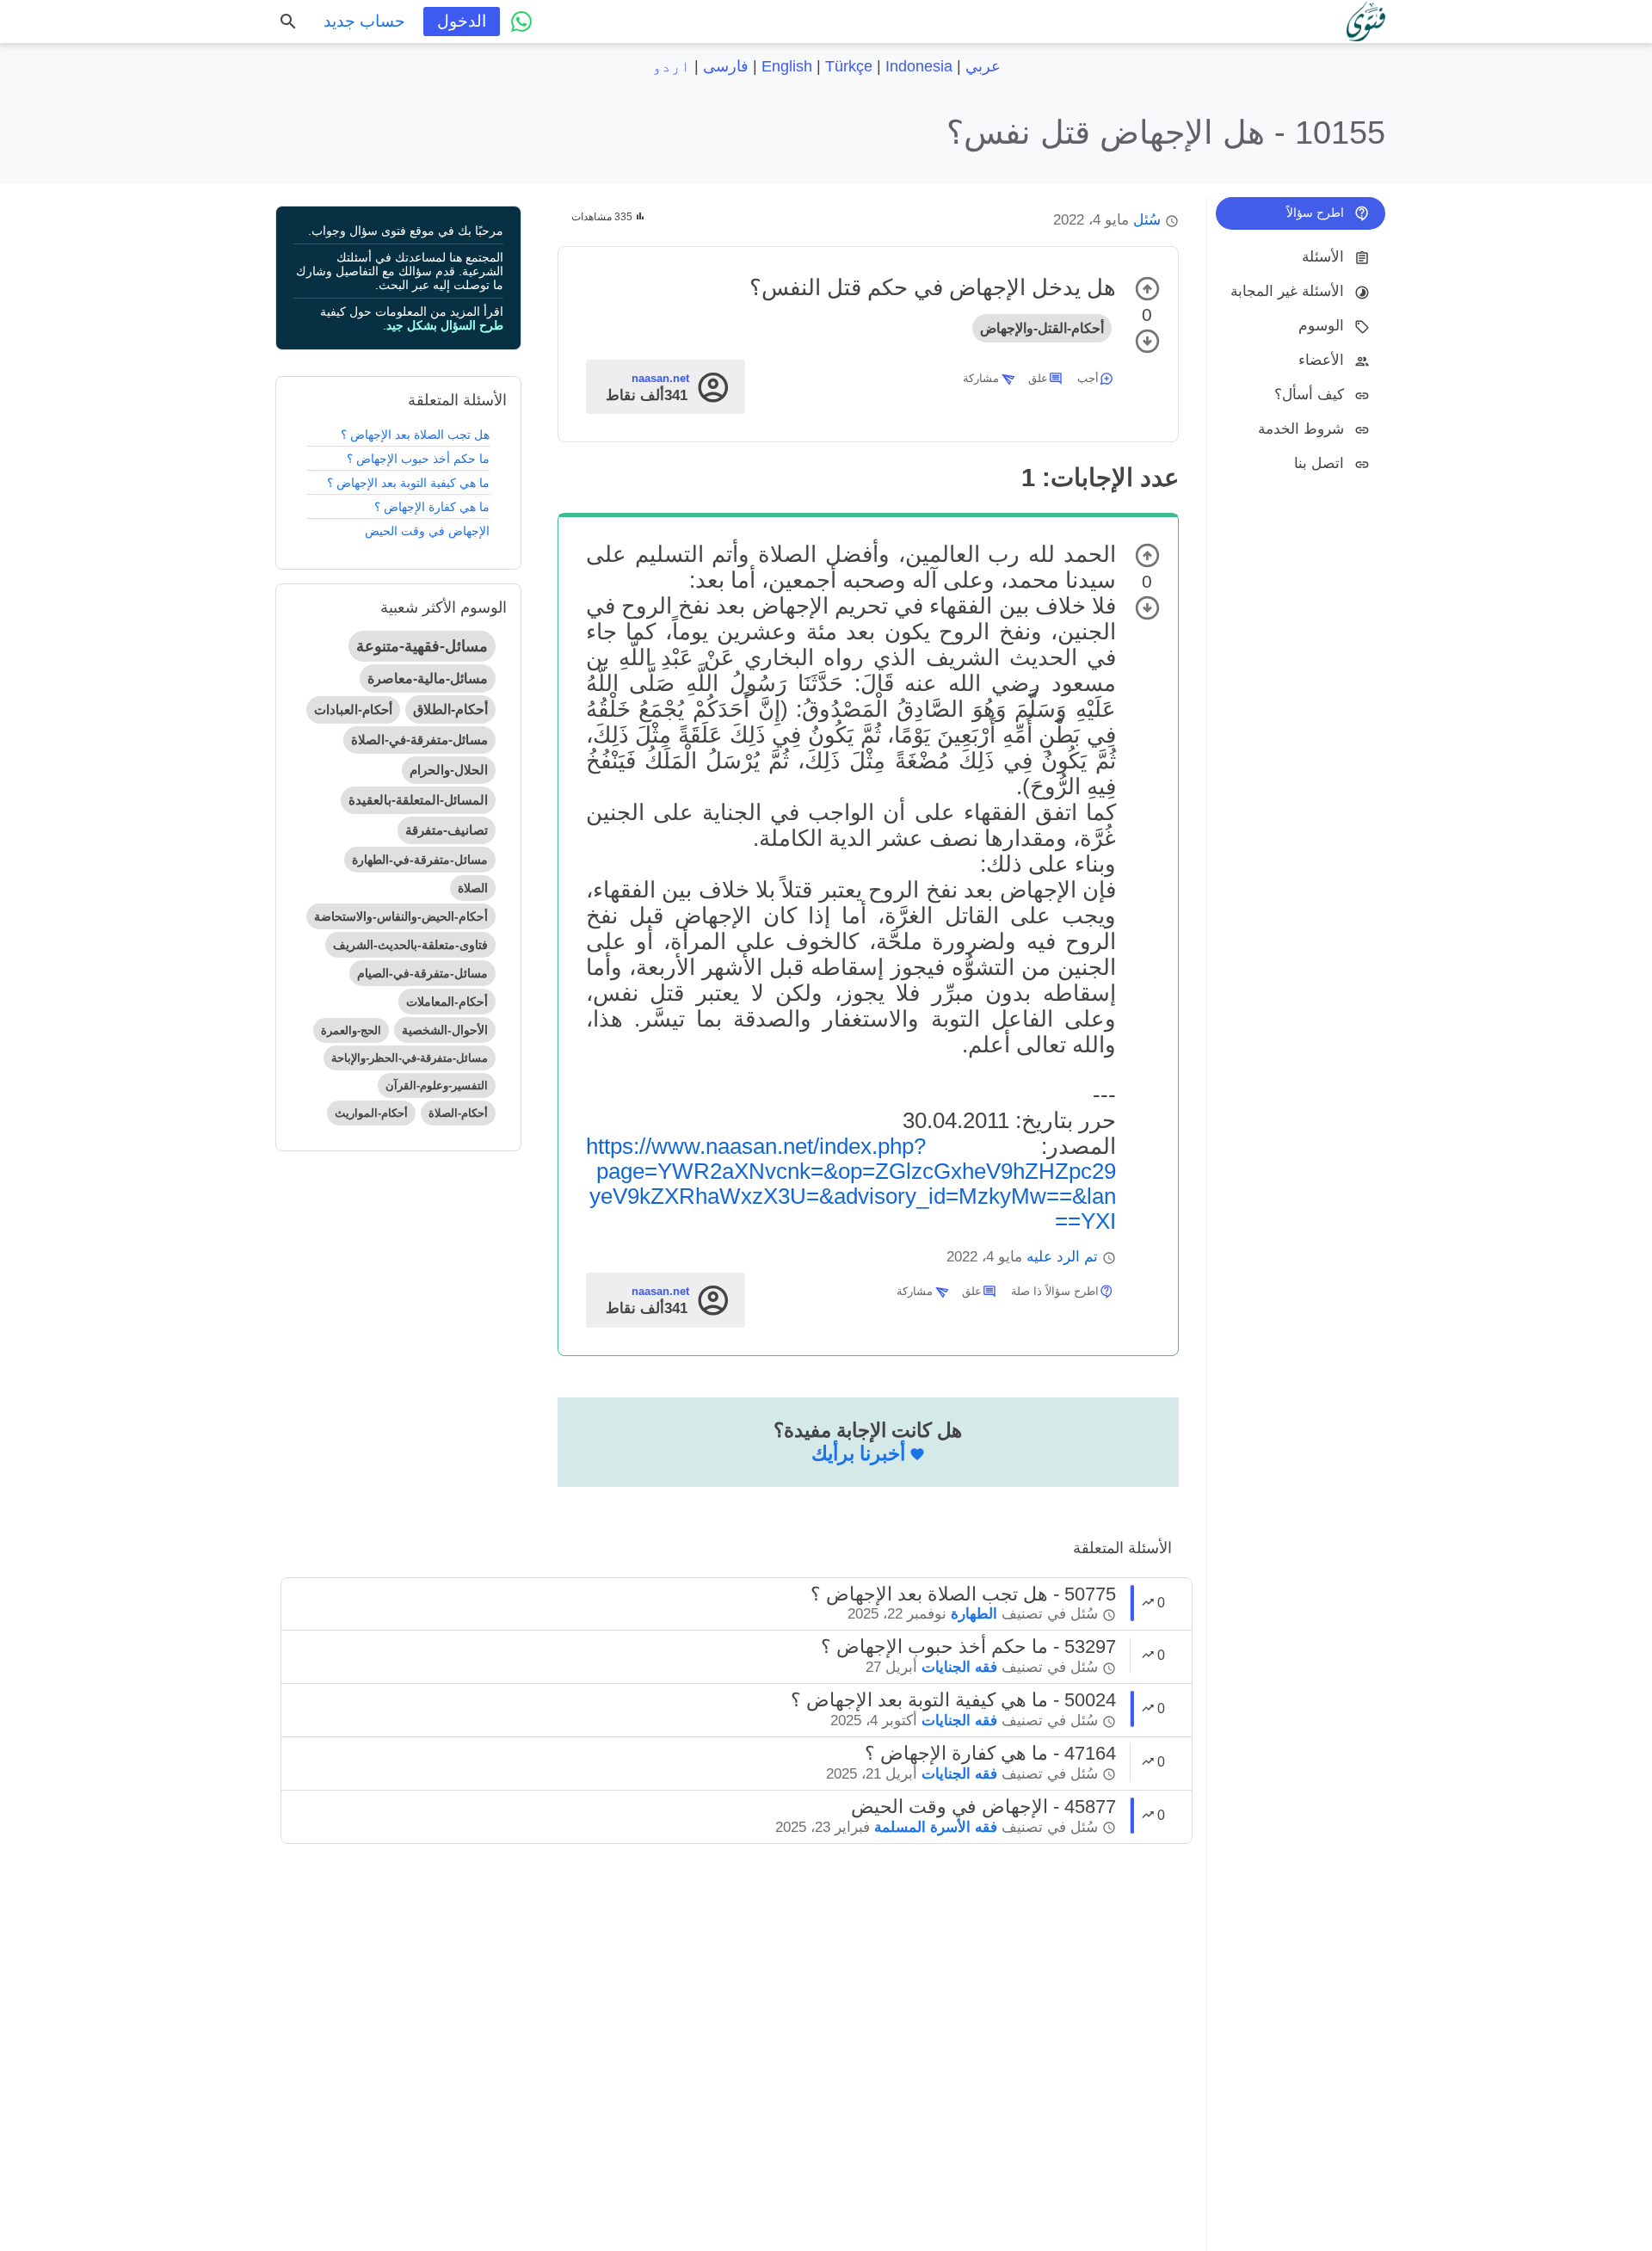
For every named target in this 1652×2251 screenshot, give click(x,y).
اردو (671, 66)
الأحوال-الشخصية (445, 1030)
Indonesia (919, 66)
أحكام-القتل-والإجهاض (1042, 328)
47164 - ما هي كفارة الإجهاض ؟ (990, 1753)
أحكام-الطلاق (450, 709)
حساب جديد (364, 21)
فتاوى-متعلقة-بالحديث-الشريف (410, 945)
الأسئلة (1323, 257)
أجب (1088, 378)
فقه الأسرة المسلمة (936, 1827)
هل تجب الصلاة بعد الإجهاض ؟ (415, 435)
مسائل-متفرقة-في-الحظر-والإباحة (410, 1058)
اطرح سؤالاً (1315, 213)
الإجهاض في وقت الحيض (427, 531)
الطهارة (974, 1614)
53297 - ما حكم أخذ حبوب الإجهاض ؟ (968, 1647)
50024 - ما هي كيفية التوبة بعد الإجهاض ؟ (953, 1700)
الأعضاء (1321, 360)
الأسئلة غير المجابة (1287, 291)
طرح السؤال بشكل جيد (445, 325)
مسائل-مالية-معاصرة (428, 678)
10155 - (1166, 132)
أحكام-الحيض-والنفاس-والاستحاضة (401, 916)
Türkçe (849, 66)
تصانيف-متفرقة (447, 830)
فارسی (726, 66)
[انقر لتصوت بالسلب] (1147, 341)
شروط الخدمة (1301, 429)
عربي (983, 66)
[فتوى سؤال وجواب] (1366, 22)
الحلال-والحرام (449, 770)
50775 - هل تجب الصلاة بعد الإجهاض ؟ (963, 1594)
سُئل (1147, 220)
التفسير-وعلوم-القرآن (437, 1085)
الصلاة (473, 888)
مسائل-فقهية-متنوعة (422, 646)
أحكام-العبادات (353, 709)
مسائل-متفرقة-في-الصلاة (419, 740)
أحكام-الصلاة (458, 1113)
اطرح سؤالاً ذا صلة (1055, 1291)
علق (1038, 378)
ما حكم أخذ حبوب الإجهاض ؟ (418, 459)
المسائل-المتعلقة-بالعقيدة (418, 800)
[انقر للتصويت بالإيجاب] (1147, 289)
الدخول (462, 21)
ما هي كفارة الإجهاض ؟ (432, 507)
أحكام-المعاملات (447, 1002)
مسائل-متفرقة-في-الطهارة (420, 860)
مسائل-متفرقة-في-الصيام (422, 973)
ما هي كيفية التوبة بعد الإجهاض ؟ (408, 483)
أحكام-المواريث (371, 1113)
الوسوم (1321, 326)
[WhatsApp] (521, 22)
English (787, 66)
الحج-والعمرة (351, 1030)
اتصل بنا (1319, 463)
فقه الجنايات (959, 1667)
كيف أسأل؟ (1309, 395)
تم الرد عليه (1062, 1257)
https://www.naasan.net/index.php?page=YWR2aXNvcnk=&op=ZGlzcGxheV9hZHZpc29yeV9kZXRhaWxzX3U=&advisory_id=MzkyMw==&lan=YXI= (851, 1184)
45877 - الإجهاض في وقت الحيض (983, 1807)
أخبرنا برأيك (858, 1453)
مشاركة (981, 378)
